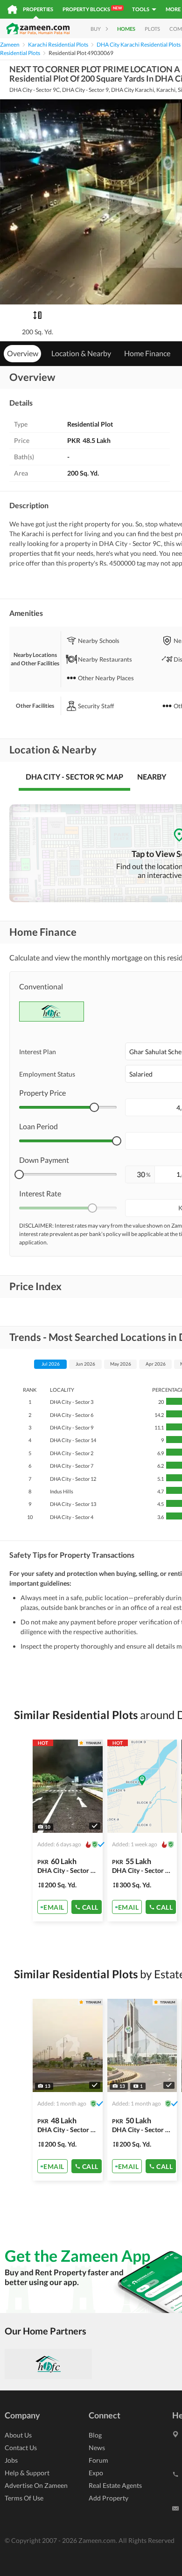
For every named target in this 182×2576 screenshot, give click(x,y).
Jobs (11, 2460)
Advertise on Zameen (36, 2485)
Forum (98, 2460)
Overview (23, 353)
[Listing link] (68, 1830)
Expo (96, 2473)
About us (18, 2435)
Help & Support (27, 2473)
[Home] (12, 9)
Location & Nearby (81, 353)
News (97, 2448)
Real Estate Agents (115, 2485)
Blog (95, 2435)
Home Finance (147, 353)
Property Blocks (92, 9)
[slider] (94, 1107)
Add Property (108, 2498)
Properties (38, 9)
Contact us (21, 2448)
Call (90, 1907)
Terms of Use (24, 2498)
